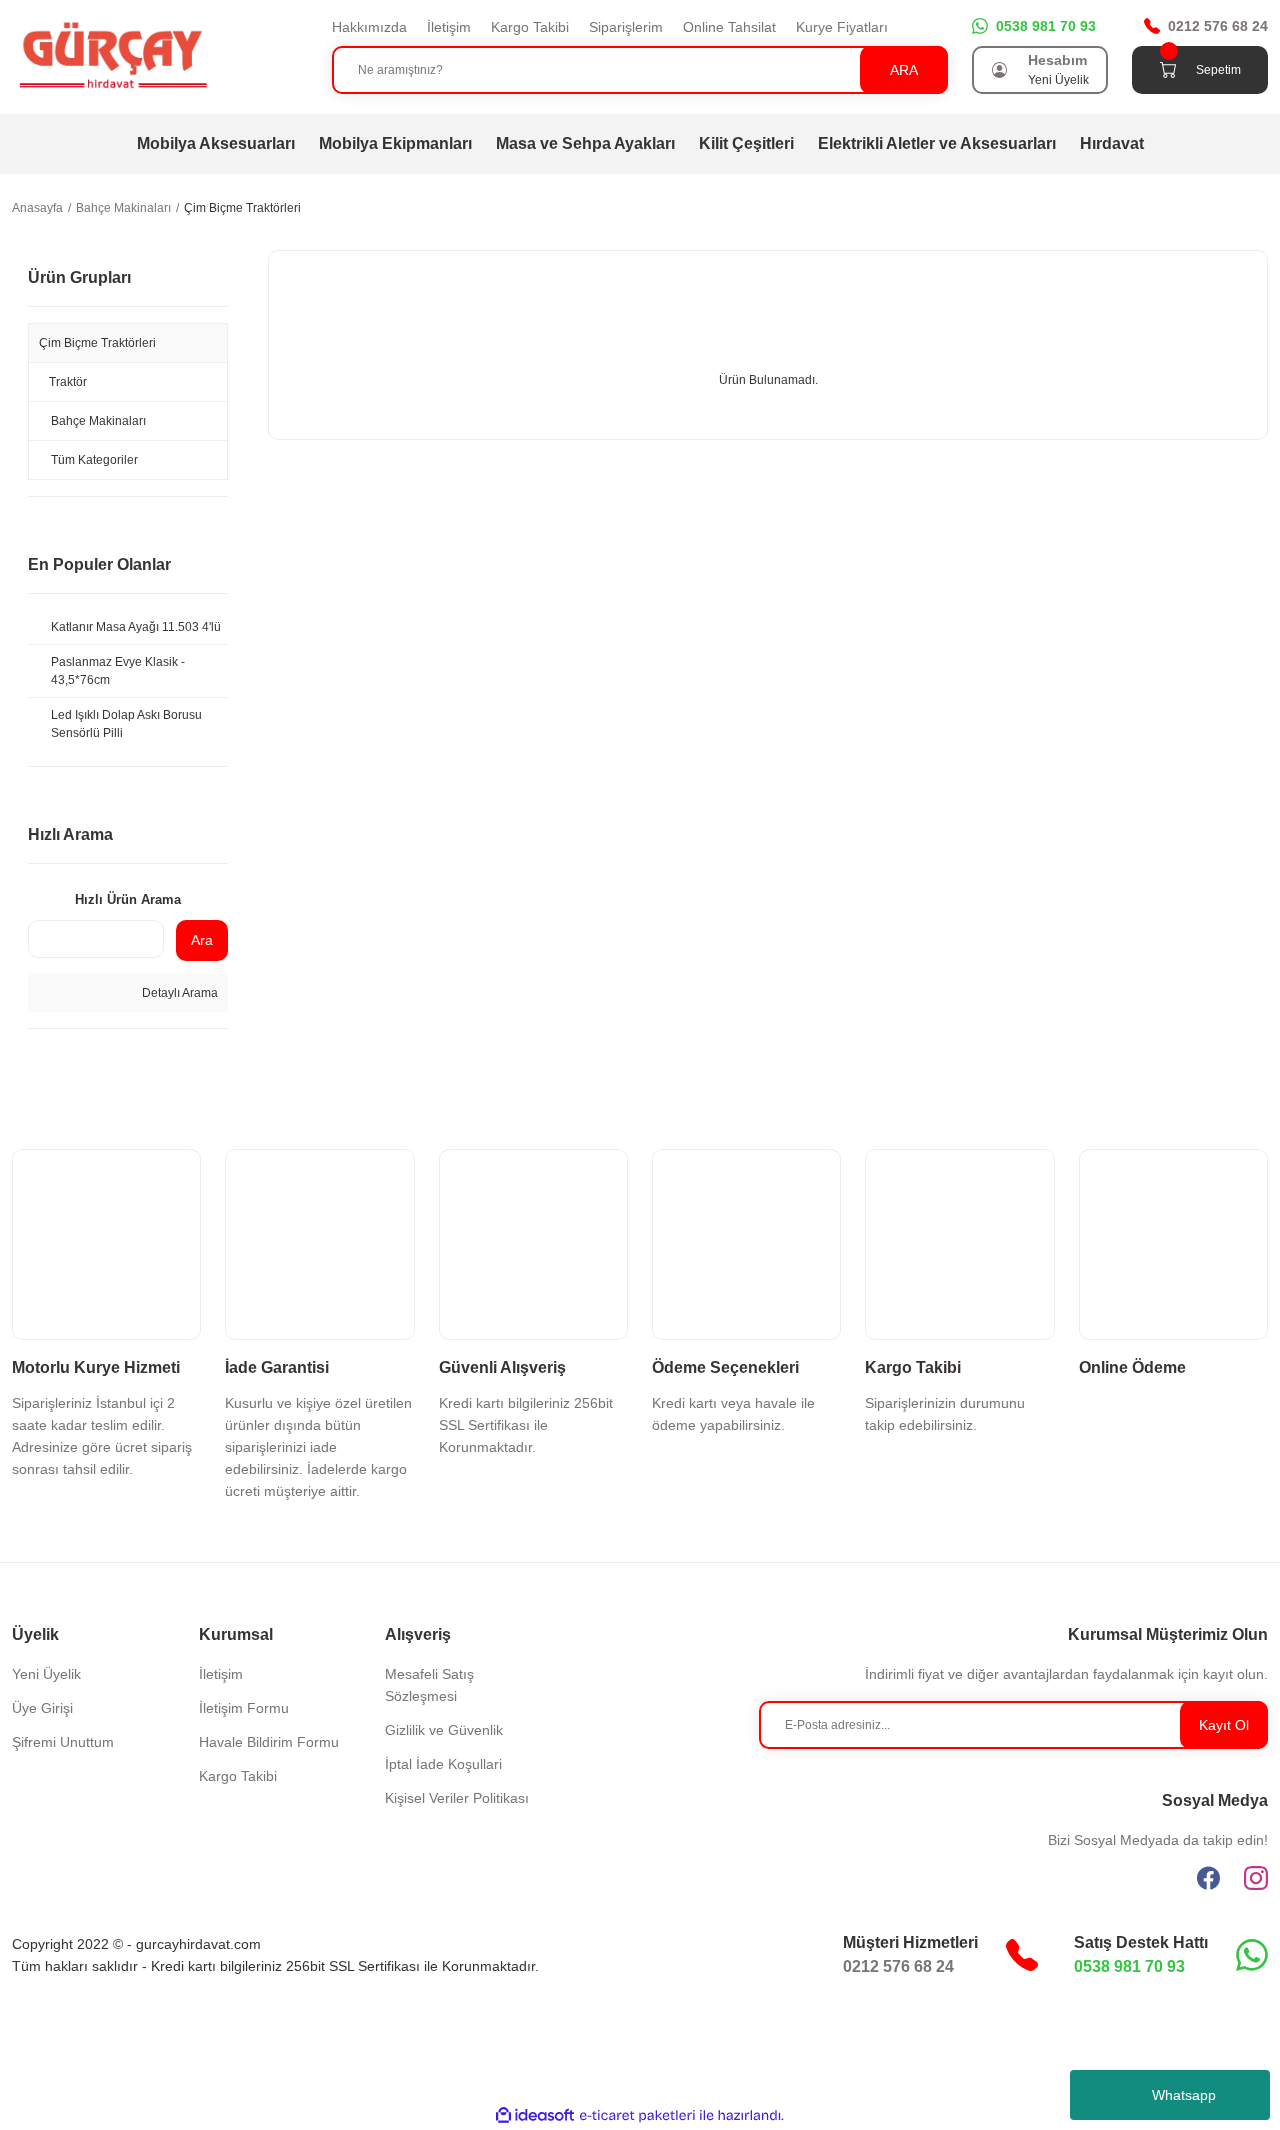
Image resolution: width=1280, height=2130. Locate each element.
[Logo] (112, 56)
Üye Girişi (42, 1708)
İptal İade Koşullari (443, 1764)
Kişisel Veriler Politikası (457, 1798)
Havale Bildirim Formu (269, 1742)
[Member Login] (1000, 70)
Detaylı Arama (178, 993)
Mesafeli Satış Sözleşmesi (429, 1685)
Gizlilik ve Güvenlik (444, 1730)
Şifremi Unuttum (63, 1742)
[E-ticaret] (637, 2116)
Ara (202, 940)
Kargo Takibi (530, 27)
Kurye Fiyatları (842, 27)
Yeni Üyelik (1058, 80)
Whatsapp (1184, 2095)
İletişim (449, 27)
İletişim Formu (244, 1708)
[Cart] (1168, 70)
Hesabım (1057, 60)
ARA (904, 70)
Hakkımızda (369, 27)
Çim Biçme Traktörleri (242, 208)
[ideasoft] (535, 2115)
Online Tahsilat (729, 27)
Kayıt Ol (1224, 1725)
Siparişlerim (626, 27)
